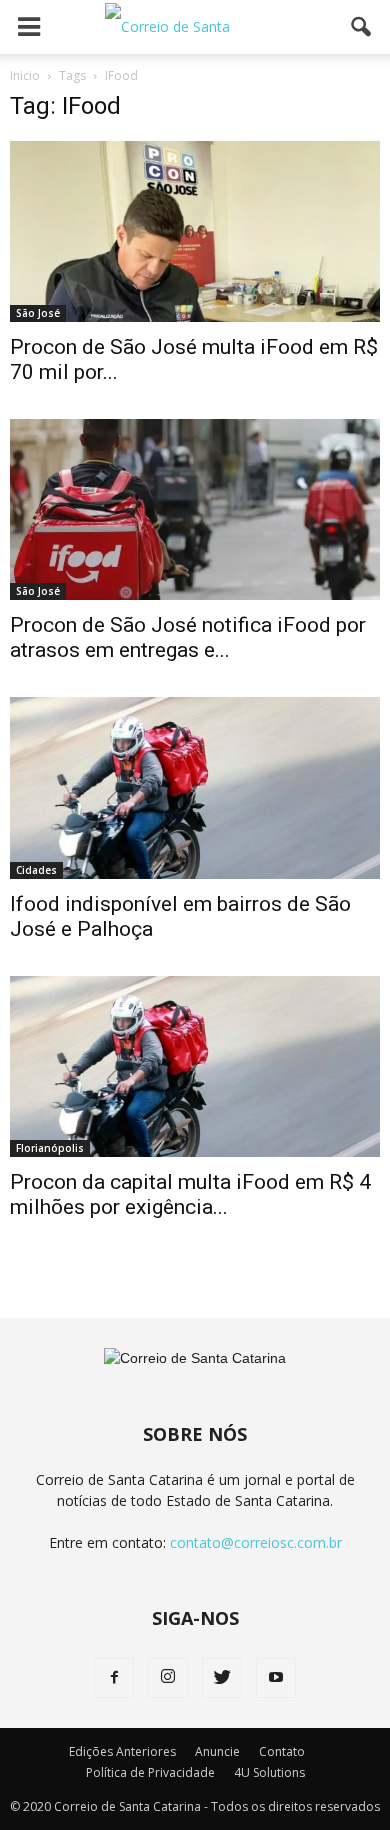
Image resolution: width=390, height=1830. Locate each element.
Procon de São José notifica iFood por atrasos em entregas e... (188, 637)
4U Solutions (269, 1772)
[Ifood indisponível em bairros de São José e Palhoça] (195, 787)
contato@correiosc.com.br (256, 1542)
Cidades (36, 870)
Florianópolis (50, 1148)
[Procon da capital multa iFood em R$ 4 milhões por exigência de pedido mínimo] (195, 1066)
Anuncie (217, 1751)
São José (38, 313)
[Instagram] (168, 1678)
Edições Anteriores (122, 1751)
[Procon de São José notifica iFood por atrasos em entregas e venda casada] (195, 509)
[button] (362, 27)
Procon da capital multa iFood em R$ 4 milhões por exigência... (190, 1194)
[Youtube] (276, 1678)
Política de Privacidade (150, 1772)
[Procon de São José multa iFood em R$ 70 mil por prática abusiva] (195, 231)
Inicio (25, 75)
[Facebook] (114, 1678)
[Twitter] (222, 1678)
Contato (282, 1751)
